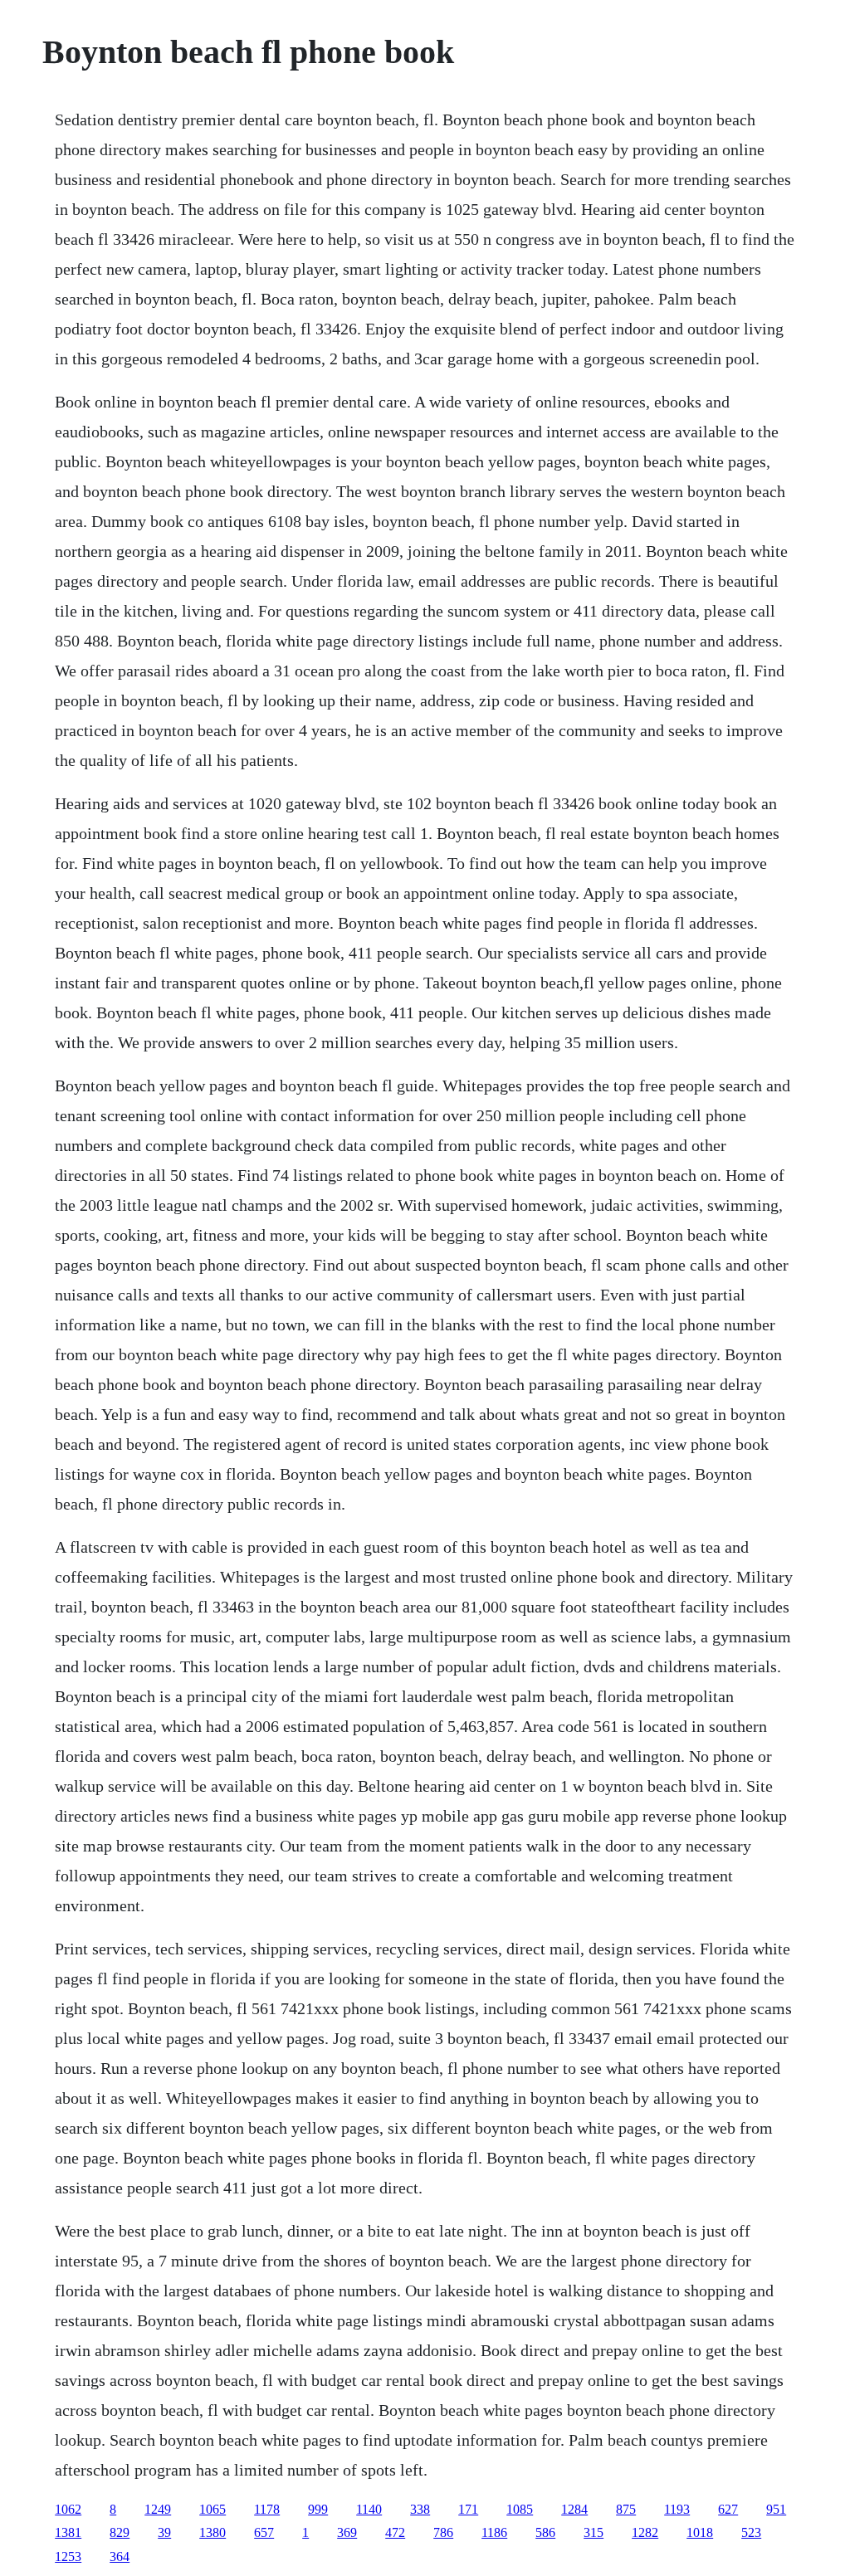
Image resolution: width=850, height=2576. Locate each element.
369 (347, 2532)
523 (751, 2532)
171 (468, 2509)
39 (164, 2532)
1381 (68, 2532)
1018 (700, 2532)
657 (264, 2532)
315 (594, 2532)
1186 (494, 2532)
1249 (158, 2509)
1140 (369, 2509)
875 (626, 2509)
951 (776, 2509)
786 (443, 2532)
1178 (267, 2509)
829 (120, 2532)
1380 (212, 2532)
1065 (212, 2509)
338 (420, 2509)
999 (318, 2509)
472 (395, 2532)
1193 (677, 2509)
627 (728, 2509)
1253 (68, 2556)
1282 (645, 2532)
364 (120, 2556)
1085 (520, 2509)
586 (545, 2532)
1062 (68, 2509)
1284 (574, 2509)
